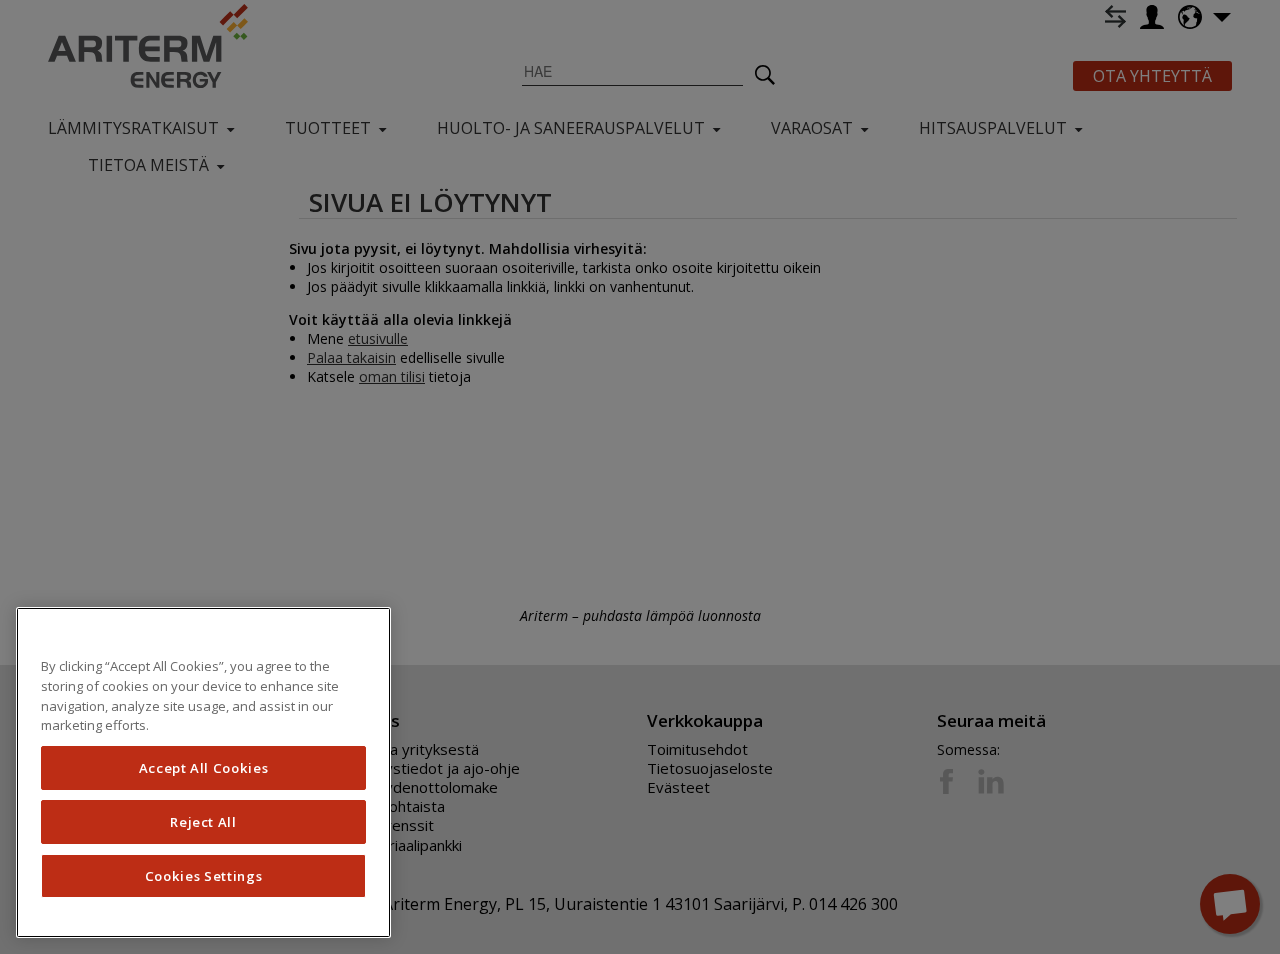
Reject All (203, 822)
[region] (203, 772)
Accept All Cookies (204, 768)
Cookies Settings (204, 876)
